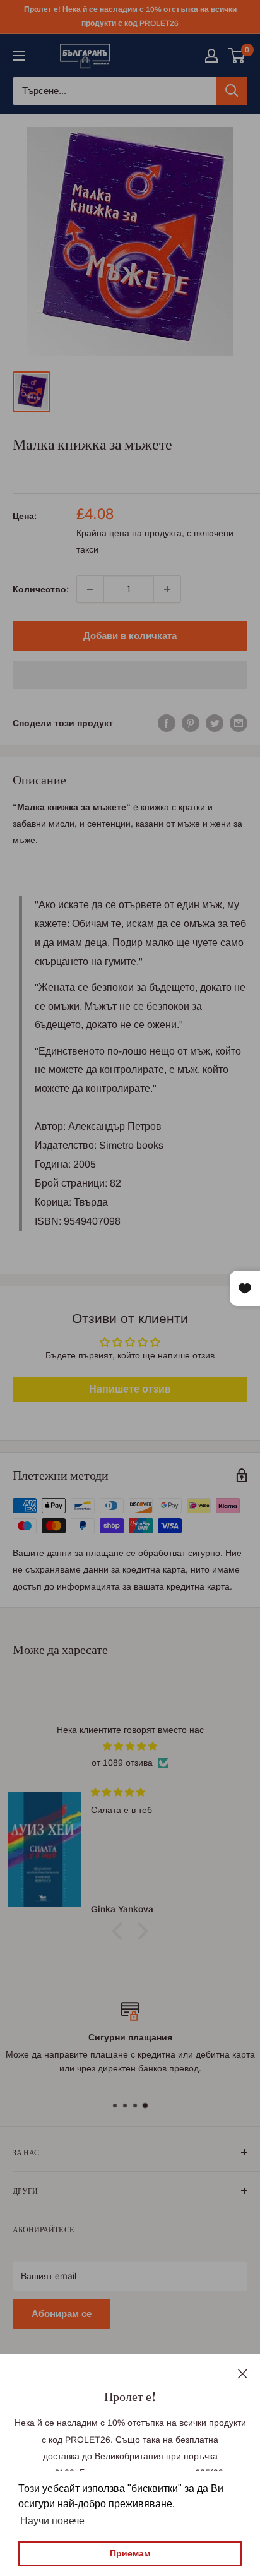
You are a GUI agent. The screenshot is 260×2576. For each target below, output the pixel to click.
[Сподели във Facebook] (167, 723)
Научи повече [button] (52, 2521)
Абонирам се (62, 2314)
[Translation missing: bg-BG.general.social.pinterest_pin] (191, 723)
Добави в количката (130, 636)
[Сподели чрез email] (239, 723)
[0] (237, 56)
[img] (130, 1746)
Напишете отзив (130, 1389)
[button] (130, 675)
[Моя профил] (211, 56)
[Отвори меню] (19, 56)
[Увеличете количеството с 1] (167, 589)
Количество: (41, 589)
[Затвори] (243, 2373)
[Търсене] (232, 91)
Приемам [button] (130, 2553)
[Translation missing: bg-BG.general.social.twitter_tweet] (215, 723)
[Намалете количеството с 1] (90, 589)
